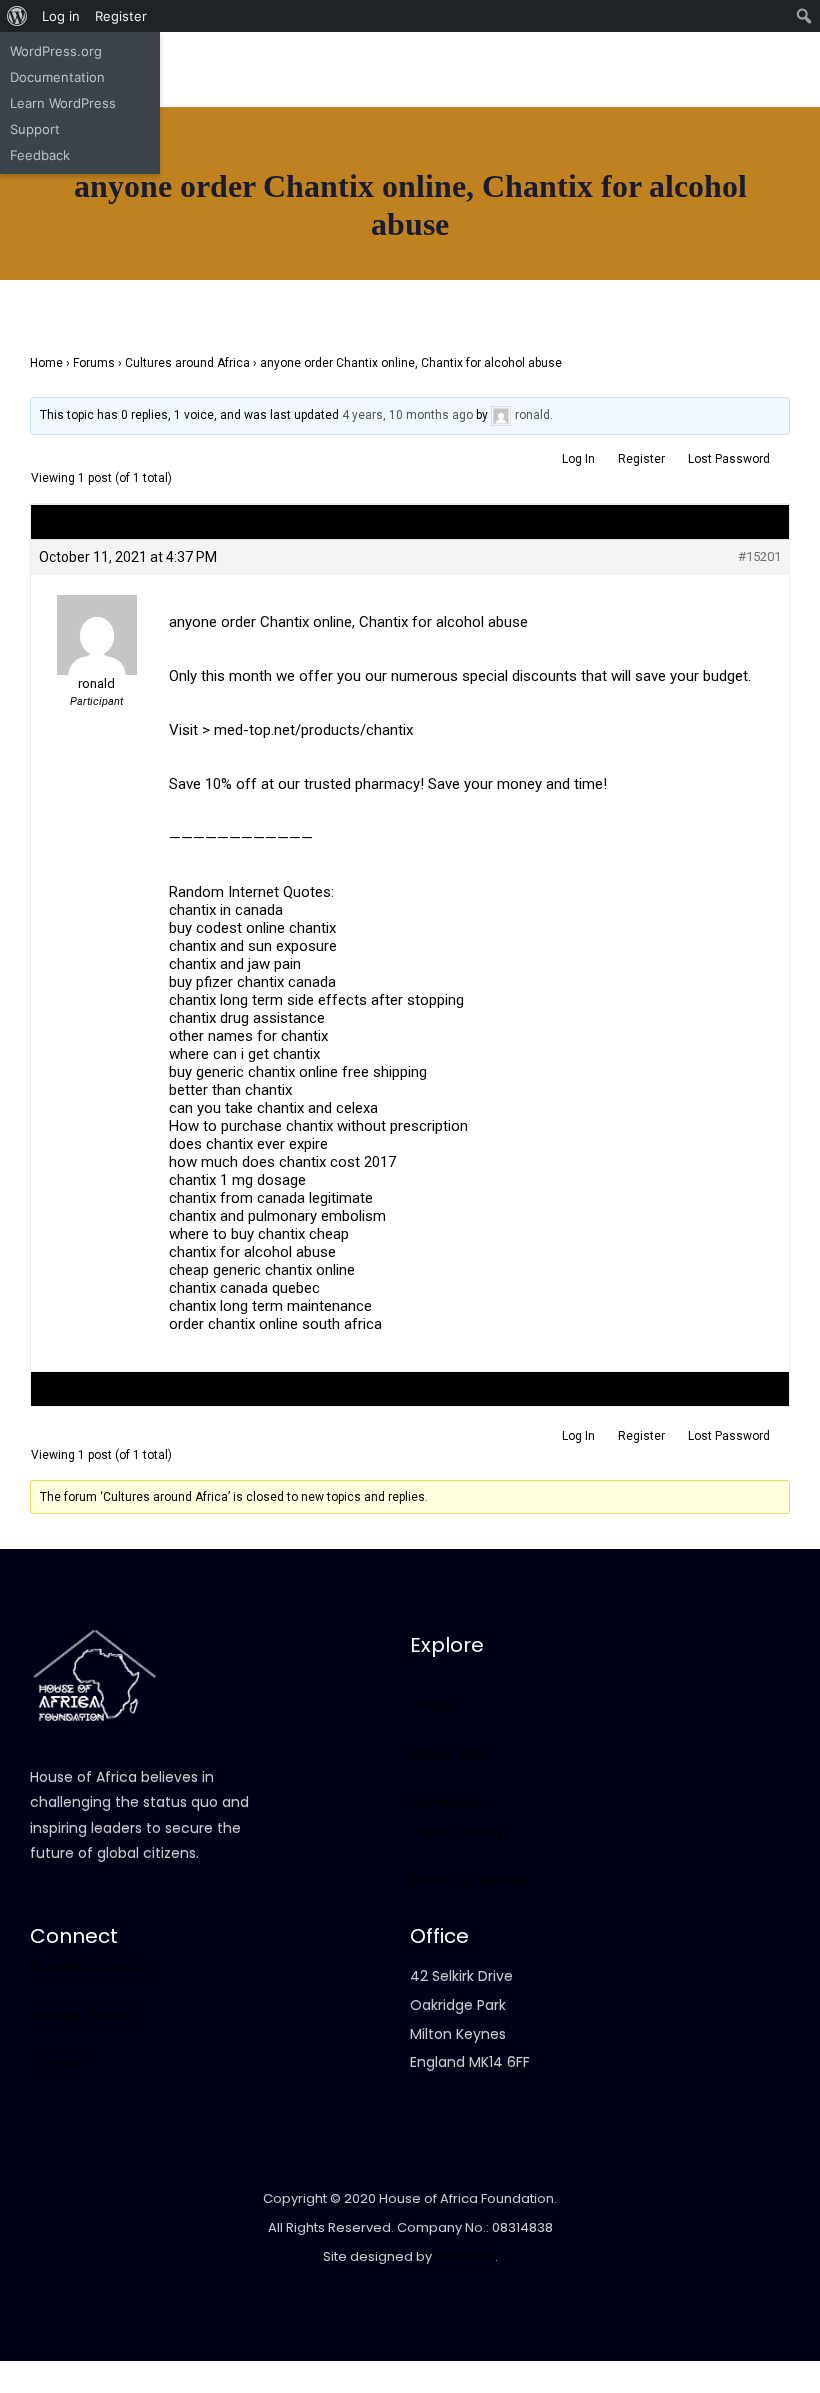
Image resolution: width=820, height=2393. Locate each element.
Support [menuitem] (35, 129)
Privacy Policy (457, 1832)
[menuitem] (17, 16)
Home (46, 363)
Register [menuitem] (121, 16)
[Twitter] (262, 119)
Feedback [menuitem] (40, 155)
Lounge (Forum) (87, 2015)
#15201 (759, 556)
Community (452, 1803)
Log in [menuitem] (61, 16)
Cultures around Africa (187, 363)
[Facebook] (227, 89)
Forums (94, 363)
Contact (59, 2064)
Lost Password (729, 459)
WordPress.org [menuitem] (56, 51)
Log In (578, 459)
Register (641, 459)
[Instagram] (262, 89)
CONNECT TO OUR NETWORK (114, 265)
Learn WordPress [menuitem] (63, 103)
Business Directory (93, 1966)
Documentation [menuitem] (57, 77)
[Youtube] (297, 89)
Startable (465, 2256)
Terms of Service (469, 1881)
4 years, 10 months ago (407, 415)
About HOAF (451, 1754)
